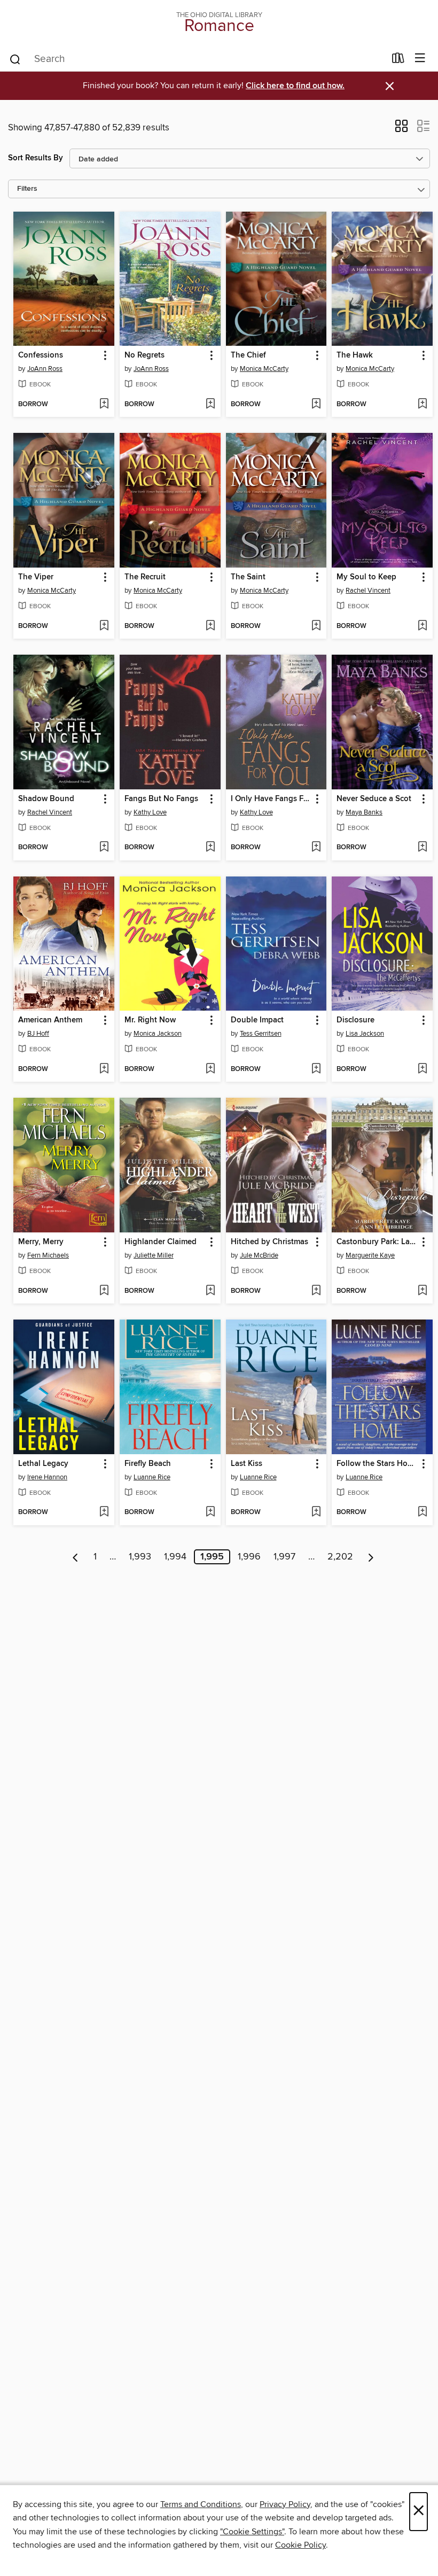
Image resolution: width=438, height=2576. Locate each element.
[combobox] (197, 59)
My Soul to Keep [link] (366, 577)
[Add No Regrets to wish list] (210, 405)
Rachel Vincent (368, 591)
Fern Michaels (48, 1255)
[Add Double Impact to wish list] (316, 1069)
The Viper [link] (36, 577)
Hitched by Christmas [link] (269, 1242)
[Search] (15, 59)
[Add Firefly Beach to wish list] (210, 1512)
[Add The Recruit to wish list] (210, 626)
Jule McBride (259, 1255)
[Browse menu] (420, 59)
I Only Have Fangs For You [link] (271, 799)
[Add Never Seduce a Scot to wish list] (422, 848)
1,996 (249, 1557)
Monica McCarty (264, 369)
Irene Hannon (47, 1477)
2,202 (340, 1557)
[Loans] (398, 60)
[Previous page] (76, 1557)
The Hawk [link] (355, 355)
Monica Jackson (158, 1034)
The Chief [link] (248, 355)
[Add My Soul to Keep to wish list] (422, 626)
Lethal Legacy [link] (43, 1464)
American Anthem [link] (50, 1020)
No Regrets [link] (144, 355)
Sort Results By (36, 158)
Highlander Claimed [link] (161, 1242)
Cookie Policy (300, 2545)
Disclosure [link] (355, 1020)
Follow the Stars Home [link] (377, 1464)
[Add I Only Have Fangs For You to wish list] (316, 848)
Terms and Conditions (201, 2504)
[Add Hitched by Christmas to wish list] (316, 1291)
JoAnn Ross (45, 369)
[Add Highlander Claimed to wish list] (210, 1291)
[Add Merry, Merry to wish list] (104, 1291)
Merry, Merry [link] (41, 1242)
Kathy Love (150, 812)
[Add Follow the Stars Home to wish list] (422, 1512)
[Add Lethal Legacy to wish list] (104, 1512)
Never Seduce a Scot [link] (374, 799)
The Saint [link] (248, 577)
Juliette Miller (154, 1255)
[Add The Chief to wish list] (316, 405)
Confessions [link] (41, 355)
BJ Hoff (38, 1034)
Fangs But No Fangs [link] (161, 799)
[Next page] (371, 1557)
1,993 (140, 1557)
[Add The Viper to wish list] (104, 626)
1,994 (175, 1557)
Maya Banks (364, 812)
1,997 (284, 1557)
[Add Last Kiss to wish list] (316, 1512)
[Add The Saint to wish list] (316, 626)
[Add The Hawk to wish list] (422, 405)
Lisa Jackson (365, 1034)
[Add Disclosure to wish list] (422, 1069)
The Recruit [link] (145, 577)
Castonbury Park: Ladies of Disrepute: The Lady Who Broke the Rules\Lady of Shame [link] (377, 1242)
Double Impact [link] (257, 1020)
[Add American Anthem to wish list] (104, 1069)
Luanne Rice (152, 1477)
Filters (27, 189)
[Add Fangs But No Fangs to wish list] (210, 848)
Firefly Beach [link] (148, 1464)
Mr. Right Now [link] (150, 1020)
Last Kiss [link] (247, 1464)
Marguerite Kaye (370, 1255)
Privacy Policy (285, 2504)
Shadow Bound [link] (46, 799)
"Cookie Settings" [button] (252, 2532)
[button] (401, 129)
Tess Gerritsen (261, 1034)
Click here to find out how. (295, 86)
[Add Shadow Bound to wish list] (104, 848)
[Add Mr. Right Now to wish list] (210, 1069)
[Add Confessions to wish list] (104, 405)
